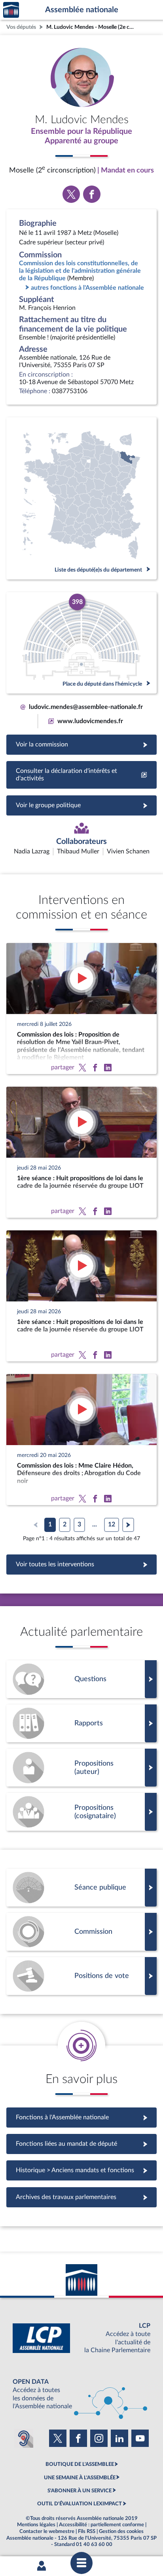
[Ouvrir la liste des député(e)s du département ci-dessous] (81, 498)
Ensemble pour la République (81, 131)
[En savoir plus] (81, 1768)
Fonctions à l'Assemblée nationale (82, 2117)
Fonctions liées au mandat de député (81, 2144)
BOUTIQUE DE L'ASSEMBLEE (80, 2464)
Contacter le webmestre (47, 2531)
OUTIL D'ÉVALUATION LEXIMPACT (80, 2504)
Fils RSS (87, 2531)
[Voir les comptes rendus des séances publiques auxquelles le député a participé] (81, 1888)
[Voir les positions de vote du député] (81, 1976)
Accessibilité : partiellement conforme (101, 2525)
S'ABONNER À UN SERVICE (80, 2491)
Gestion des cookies (121, 2531)
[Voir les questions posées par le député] (81, 1679)
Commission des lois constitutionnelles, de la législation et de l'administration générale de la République (80, 271)
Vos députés (21, 27)
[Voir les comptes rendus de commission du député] (81, 1932)
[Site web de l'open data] (81, 2394)
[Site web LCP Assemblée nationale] (81, 2338)
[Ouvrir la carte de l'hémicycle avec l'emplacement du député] (81, 643)
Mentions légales (36, 2525)
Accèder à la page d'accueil (11, 10)
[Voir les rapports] (81, 1723)
